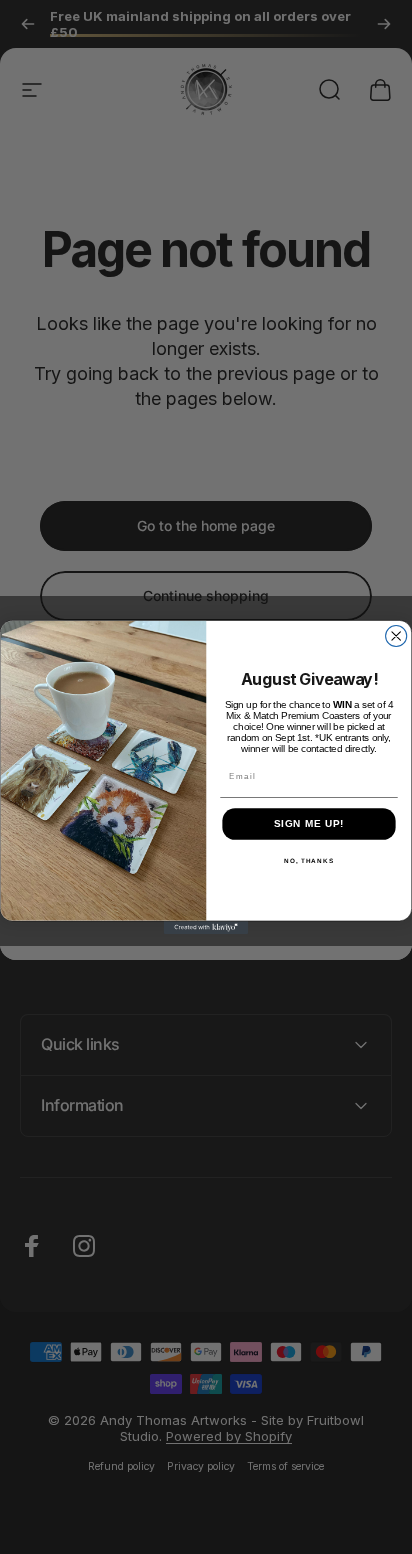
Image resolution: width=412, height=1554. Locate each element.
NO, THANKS (309, 860)
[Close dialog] (396, 635)
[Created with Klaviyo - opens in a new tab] (206, 927)
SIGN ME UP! (309, 824)
